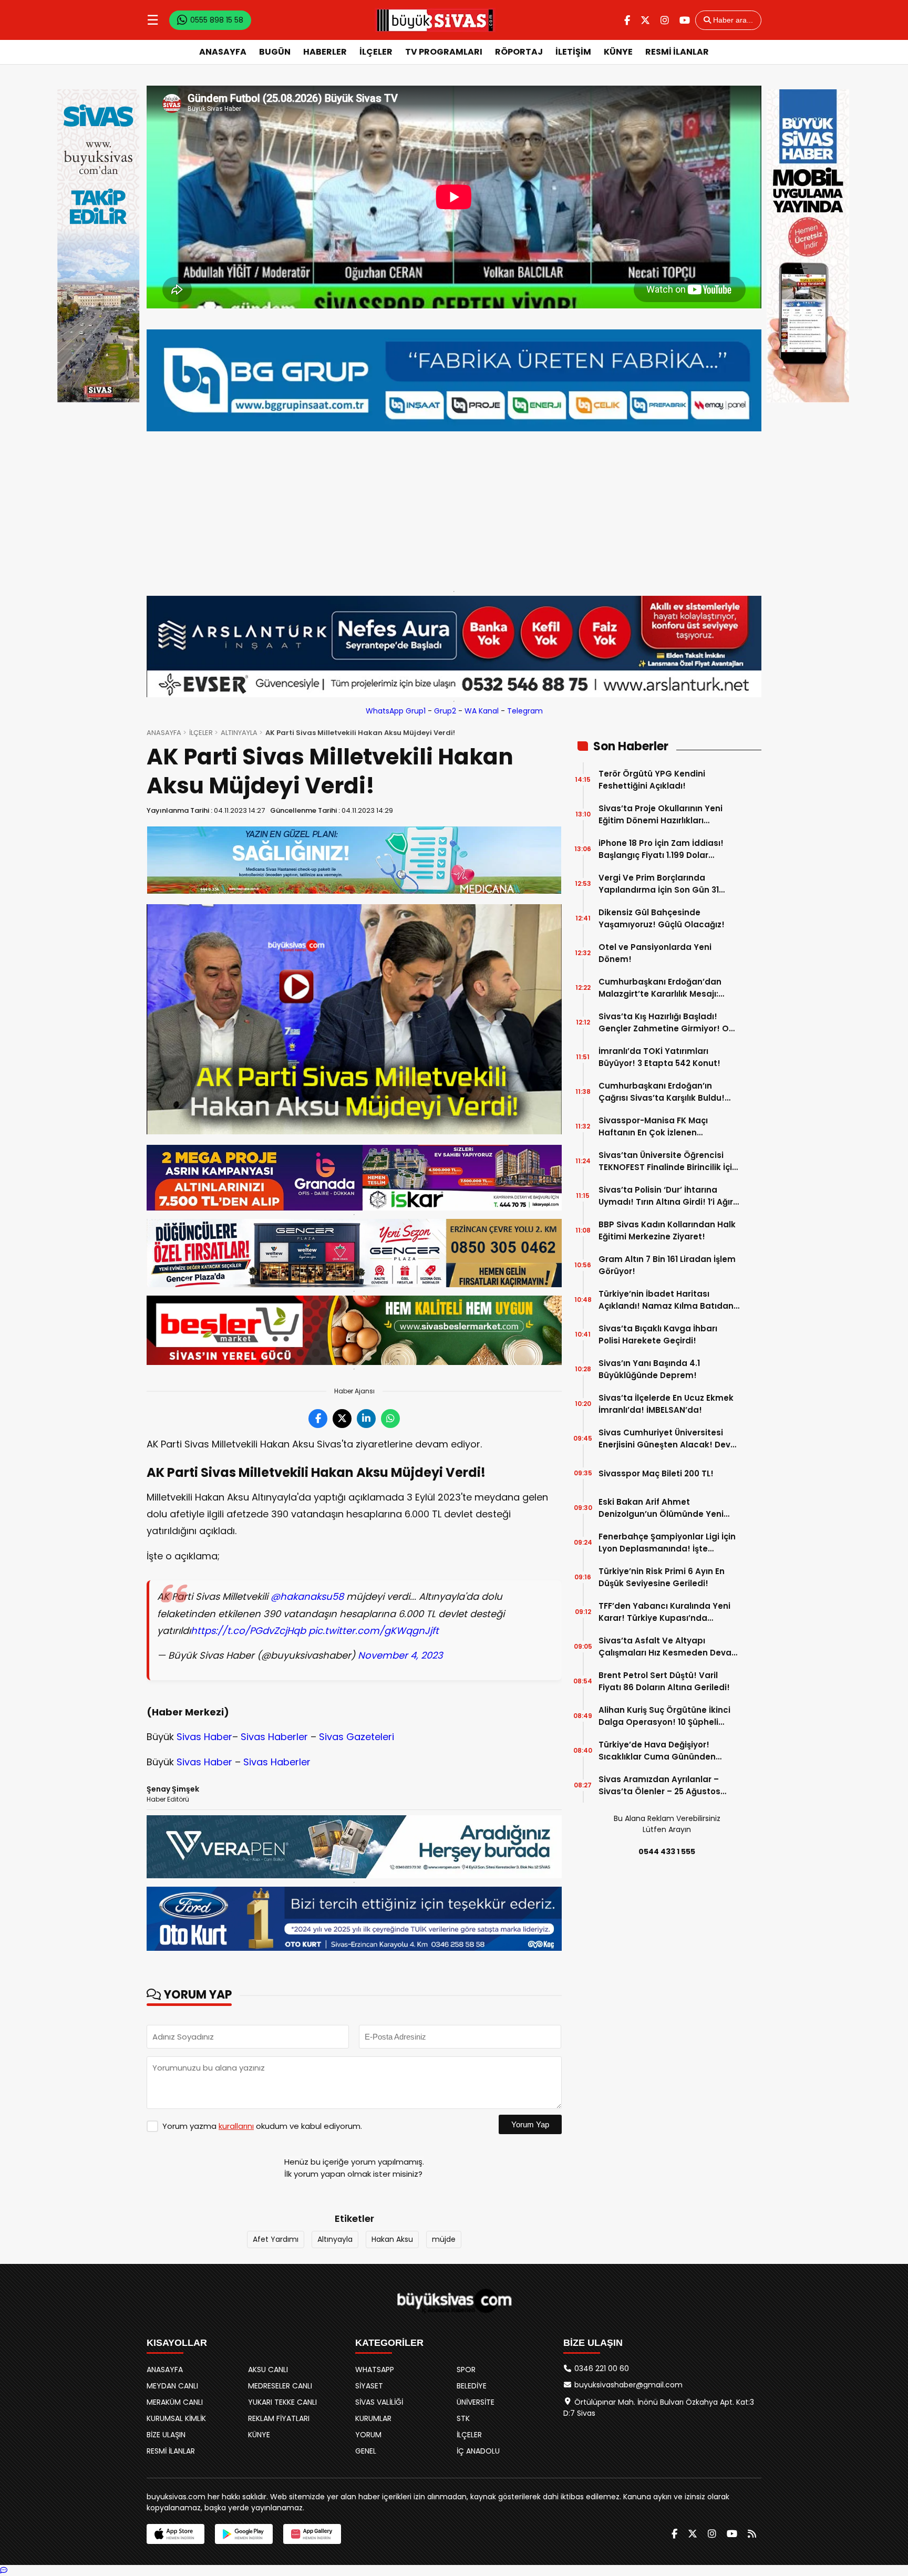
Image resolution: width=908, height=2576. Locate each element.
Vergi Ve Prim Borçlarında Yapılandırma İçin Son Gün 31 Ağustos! (659, 884)
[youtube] (685, 20)
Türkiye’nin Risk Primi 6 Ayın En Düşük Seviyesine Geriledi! (662, 1577)
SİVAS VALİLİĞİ (379, 2402)
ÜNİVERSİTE (476, 2402)
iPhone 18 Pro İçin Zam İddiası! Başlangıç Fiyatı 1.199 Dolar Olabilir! (661, 849)
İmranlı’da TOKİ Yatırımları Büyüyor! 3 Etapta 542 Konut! (659, 1057)
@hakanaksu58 (307, 1596)
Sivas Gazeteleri (357, 1737)
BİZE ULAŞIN (166, 2435)
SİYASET (369, 2386)
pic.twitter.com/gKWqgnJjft (374, 1631)
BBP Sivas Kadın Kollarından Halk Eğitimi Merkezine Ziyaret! (667, 1230)
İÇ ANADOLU (478, 2451)
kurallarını (236, 2126)
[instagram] (665, 20)
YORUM (368, 2435)
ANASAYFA (223, 52)
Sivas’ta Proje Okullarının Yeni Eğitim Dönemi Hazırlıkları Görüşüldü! (661, 815)
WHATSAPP (375, 2370)
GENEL (366, 2451)
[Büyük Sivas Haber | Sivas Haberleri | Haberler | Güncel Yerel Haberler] (435, 20)
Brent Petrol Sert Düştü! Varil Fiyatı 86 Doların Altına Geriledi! (664, 1681)
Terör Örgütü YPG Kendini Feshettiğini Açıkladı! (652, 780)
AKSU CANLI (268, 2370)
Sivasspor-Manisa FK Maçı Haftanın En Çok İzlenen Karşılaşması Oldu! (653, 1127)
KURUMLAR (373, 2418)
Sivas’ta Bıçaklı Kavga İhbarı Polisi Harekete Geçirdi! (658, 1334)
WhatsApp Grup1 (396, 711)
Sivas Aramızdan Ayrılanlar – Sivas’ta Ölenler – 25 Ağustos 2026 (659, 1786)
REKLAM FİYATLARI (279, 2418)
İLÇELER (376, 52)
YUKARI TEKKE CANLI (282, 2402)
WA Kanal (482, 711)
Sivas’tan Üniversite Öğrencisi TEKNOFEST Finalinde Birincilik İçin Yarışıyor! (668, 1161)
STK (463, 2418)
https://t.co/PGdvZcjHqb (248, 1631)
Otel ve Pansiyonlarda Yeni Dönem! (655, 953)
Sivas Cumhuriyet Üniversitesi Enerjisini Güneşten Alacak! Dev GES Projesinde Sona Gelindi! (664, 1439)
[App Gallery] (312, 2534)
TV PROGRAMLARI (444, 52)
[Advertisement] (454, 509)
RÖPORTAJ (519, 52)
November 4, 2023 (400, 1655)
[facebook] (627, 20)
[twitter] (645, 20)
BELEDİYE (472, 2386)
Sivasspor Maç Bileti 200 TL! (656, 1473)
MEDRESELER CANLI (280, 2386)
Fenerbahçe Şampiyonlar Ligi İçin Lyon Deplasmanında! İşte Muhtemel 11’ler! (667, 1543)
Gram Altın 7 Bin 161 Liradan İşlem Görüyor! (667, 1265)
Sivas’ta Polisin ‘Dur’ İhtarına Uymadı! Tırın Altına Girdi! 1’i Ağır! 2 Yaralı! (667, 1196)
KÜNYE (618, 52)
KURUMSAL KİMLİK (176, 2418)
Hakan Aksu (392, 2239)
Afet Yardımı (276, 2239)
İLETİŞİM (573, 52)
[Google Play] (244, 2534)
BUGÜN (275, 52)
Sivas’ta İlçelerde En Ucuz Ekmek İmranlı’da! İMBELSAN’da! (666, 1404)
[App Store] (176, 2534)
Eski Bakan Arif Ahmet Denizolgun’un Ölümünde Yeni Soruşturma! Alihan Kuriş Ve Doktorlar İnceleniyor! (661, 1508)
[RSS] (752, 2534)
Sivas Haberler (274, 1737)
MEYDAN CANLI (172, 2386)
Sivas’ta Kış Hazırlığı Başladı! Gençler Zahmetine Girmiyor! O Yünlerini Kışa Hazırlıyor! (664, 1023)
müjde (444, 2239)
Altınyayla (335, 2239)
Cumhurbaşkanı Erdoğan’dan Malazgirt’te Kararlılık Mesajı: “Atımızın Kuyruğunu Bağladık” (662, 988)
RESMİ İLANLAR (677, 52)
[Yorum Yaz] (4, 2570)
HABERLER (325, 52)
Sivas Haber (204, 1737)
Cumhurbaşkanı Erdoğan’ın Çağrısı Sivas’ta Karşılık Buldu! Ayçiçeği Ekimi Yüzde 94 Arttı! (662, 1092)
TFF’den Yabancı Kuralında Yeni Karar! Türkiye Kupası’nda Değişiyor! (664, 1612)
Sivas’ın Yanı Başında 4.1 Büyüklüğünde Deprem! (649, 1369)
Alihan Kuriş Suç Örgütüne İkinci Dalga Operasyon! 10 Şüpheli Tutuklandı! (664, 1716)
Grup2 (445, 711)
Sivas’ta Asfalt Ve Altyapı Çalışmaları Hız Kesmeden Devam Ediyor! (669, 1647)
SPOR (466, 2370)
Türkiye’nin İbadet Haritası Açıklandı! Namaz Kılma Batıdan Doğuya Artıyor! (666, 1300)
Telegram (525, 711)
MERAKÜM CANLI (175, 2402)
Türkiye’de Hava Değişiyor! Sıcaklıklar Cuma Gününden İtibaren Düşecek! (657, 1751)
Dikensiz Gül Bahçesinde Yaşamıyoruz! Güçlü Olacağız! (662, 918)
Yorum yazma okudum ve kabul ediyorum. (262, 2126)
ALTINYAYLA (239, 733)
